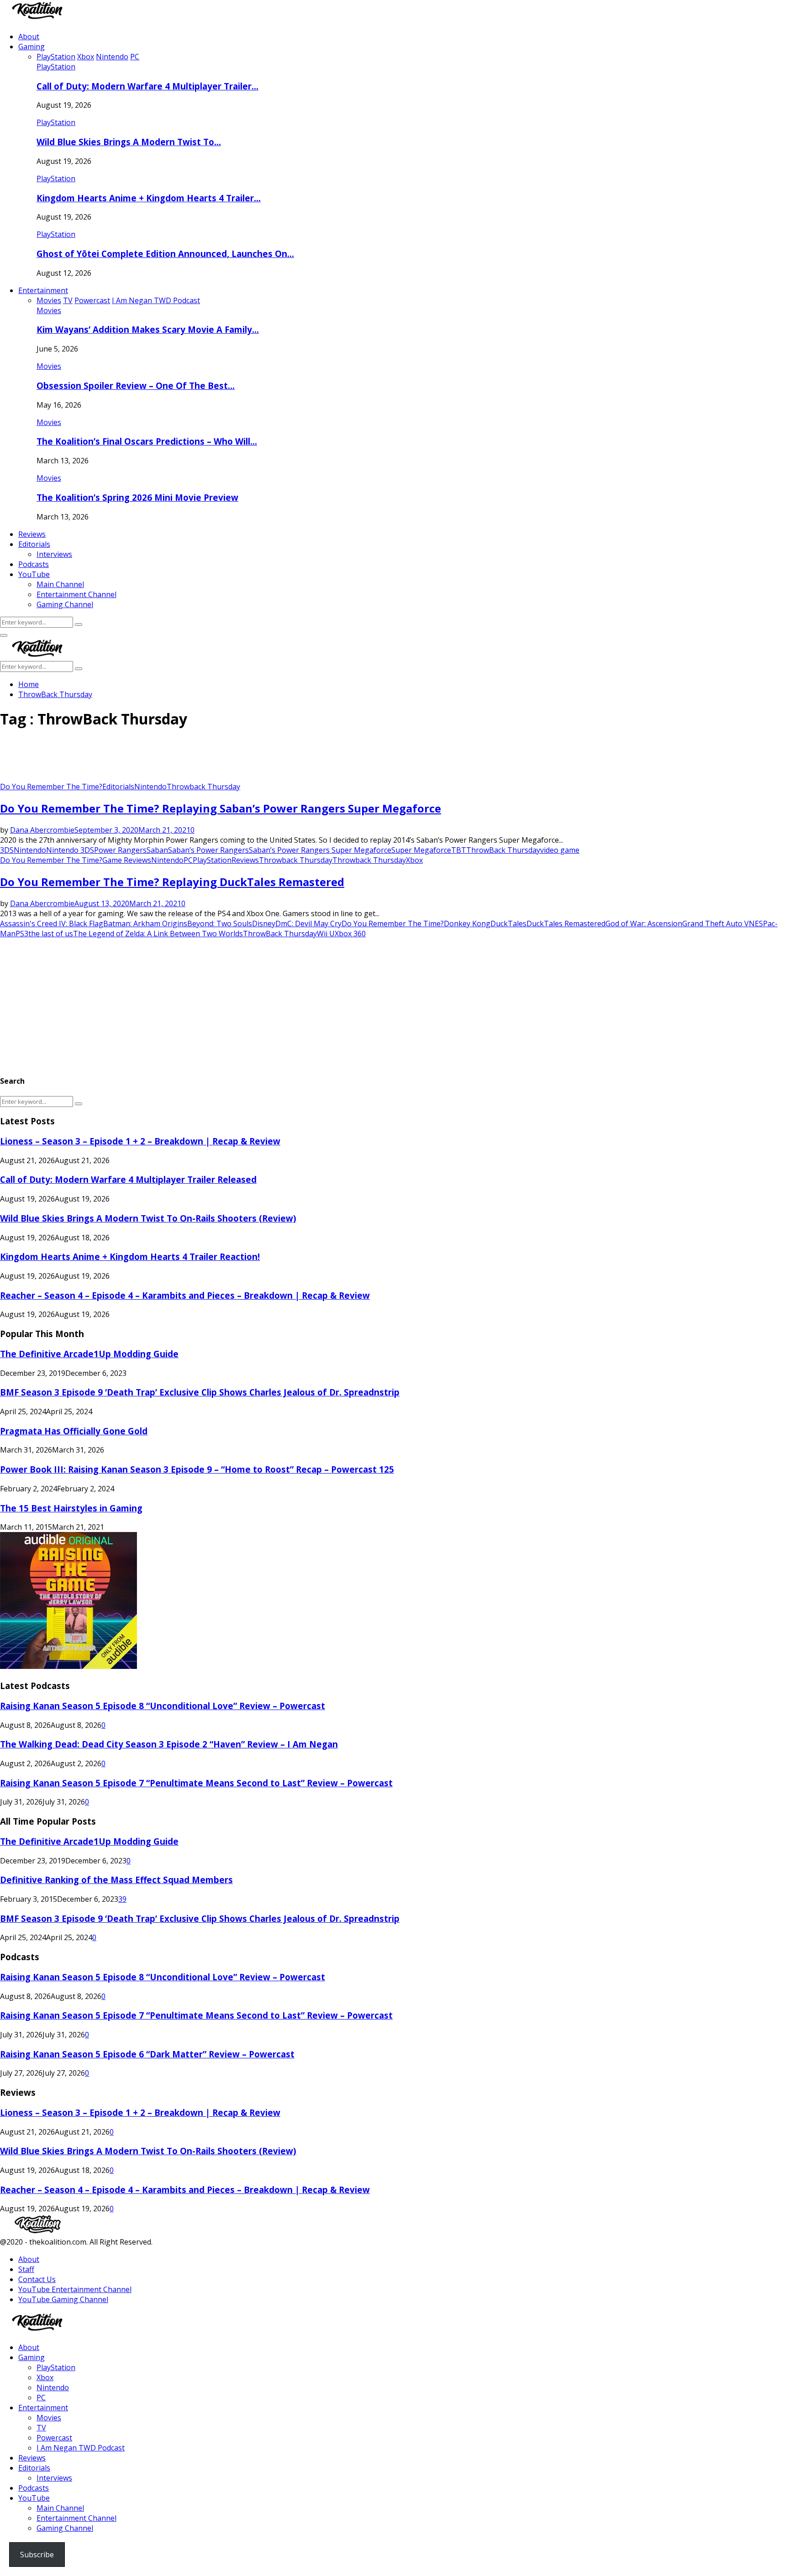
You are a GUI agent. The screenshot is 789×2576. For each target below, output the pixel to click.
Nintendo (150, 787)
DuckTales (508, 923)
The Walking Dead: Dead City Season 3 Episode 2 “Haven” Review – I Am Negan (169, 1744)
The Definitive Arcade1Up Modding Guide (89, 1354)
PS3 (22, 934)
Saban (157, 850)
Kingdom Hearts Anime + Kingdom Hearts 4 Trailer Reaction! (130, 1257)
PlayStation (56, 67)
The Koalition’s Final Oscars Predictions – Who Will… (147, 441)
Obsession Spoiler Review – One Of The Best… (136, 386)
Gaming (32, 47)
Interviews (54, 554)
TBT (459, 850)
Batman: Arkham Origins (145, 923)
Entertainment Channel (76, 594)
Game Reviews (127, 860)
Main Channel (60, 584)
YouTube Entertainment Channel (75, 2289)
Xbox (414, 860)
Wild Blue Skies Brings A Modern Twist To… (129, 142)
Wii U (326, 934)
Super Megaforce (421, 850)
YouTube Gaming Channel (63, 2299)
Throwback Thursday (203, 787)
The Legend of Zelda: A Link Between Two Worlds (158, 934)
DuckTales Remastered (566, 923)
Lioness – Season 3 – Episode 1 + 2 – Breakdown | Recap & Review (140, 1141)
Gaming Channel (65, 604)
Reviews (32, 534)
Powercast (54, 2438)
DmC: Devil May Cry (308, 923)
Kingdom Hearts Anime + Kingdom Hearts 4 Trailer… (149, 198)
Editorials (34, 544)
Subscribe (37, 2555)
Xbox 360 (350, 934)
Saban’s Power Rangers (208, 850)
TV (41, 2428)
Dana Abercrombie (42, 830)
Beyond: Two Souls (220, 923)
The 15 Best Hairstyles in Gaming (71, 1508)
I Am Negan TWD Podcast (81, 2448)
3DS (7, 850)
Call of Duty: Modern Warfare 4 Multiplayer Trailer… (147, 86)
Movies (49, 310)
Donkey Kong (467, 923)
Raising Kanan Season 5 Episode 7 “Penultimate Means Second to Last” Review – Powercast (196, 1783)
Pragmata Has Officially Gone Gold (74, 1431)
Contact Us (37, 2279)
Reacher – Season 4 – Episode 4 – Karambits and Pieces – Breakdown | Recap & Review (185, 1295)
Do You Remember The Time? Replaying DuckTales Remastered (172, 882)
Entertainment (43, 290)
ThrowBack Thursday (503, 850)
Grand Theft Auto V (715, 923)
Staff (26, 2269)
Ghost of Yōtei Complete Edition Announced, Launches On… (165, 254)
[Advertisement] (166, 759)
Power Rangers (120, 850)
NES (756, 923)
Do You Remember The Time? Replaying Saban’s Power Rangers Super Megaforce (221, 808)
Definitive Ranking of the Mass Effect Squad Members (116, 1880)
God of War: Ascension (644, 923)
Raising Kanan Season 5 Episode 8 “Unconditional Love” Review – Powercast (163, 1706)
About (29, 37)
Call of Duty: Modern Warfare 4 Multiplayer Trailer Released (128, 1179)
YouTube (34, 574)
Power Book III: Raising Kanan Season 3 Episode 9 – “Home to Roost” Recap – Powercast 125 (197, 1469)
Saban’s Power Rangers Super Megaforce (320, 850)
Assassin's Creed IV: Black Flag (52, 923)
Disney (264, 923)
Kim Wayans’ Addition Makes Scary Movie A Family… (148, 329)
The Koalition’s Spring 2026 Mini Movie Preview (137, 497)
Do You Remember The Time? (51, 787)
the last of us (51, 934)
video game (560, 850)
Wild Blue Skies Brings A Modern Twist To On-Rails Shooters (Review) (148, 1218)
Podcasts (34, 564)
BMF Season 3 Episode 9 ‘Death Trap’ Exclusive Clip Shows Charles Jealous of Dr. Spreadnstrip (200, 1392)
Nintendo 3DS (70, 850)
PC (188, 860)
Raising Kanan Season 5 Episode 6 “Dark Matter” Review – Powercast (147, 2054)
